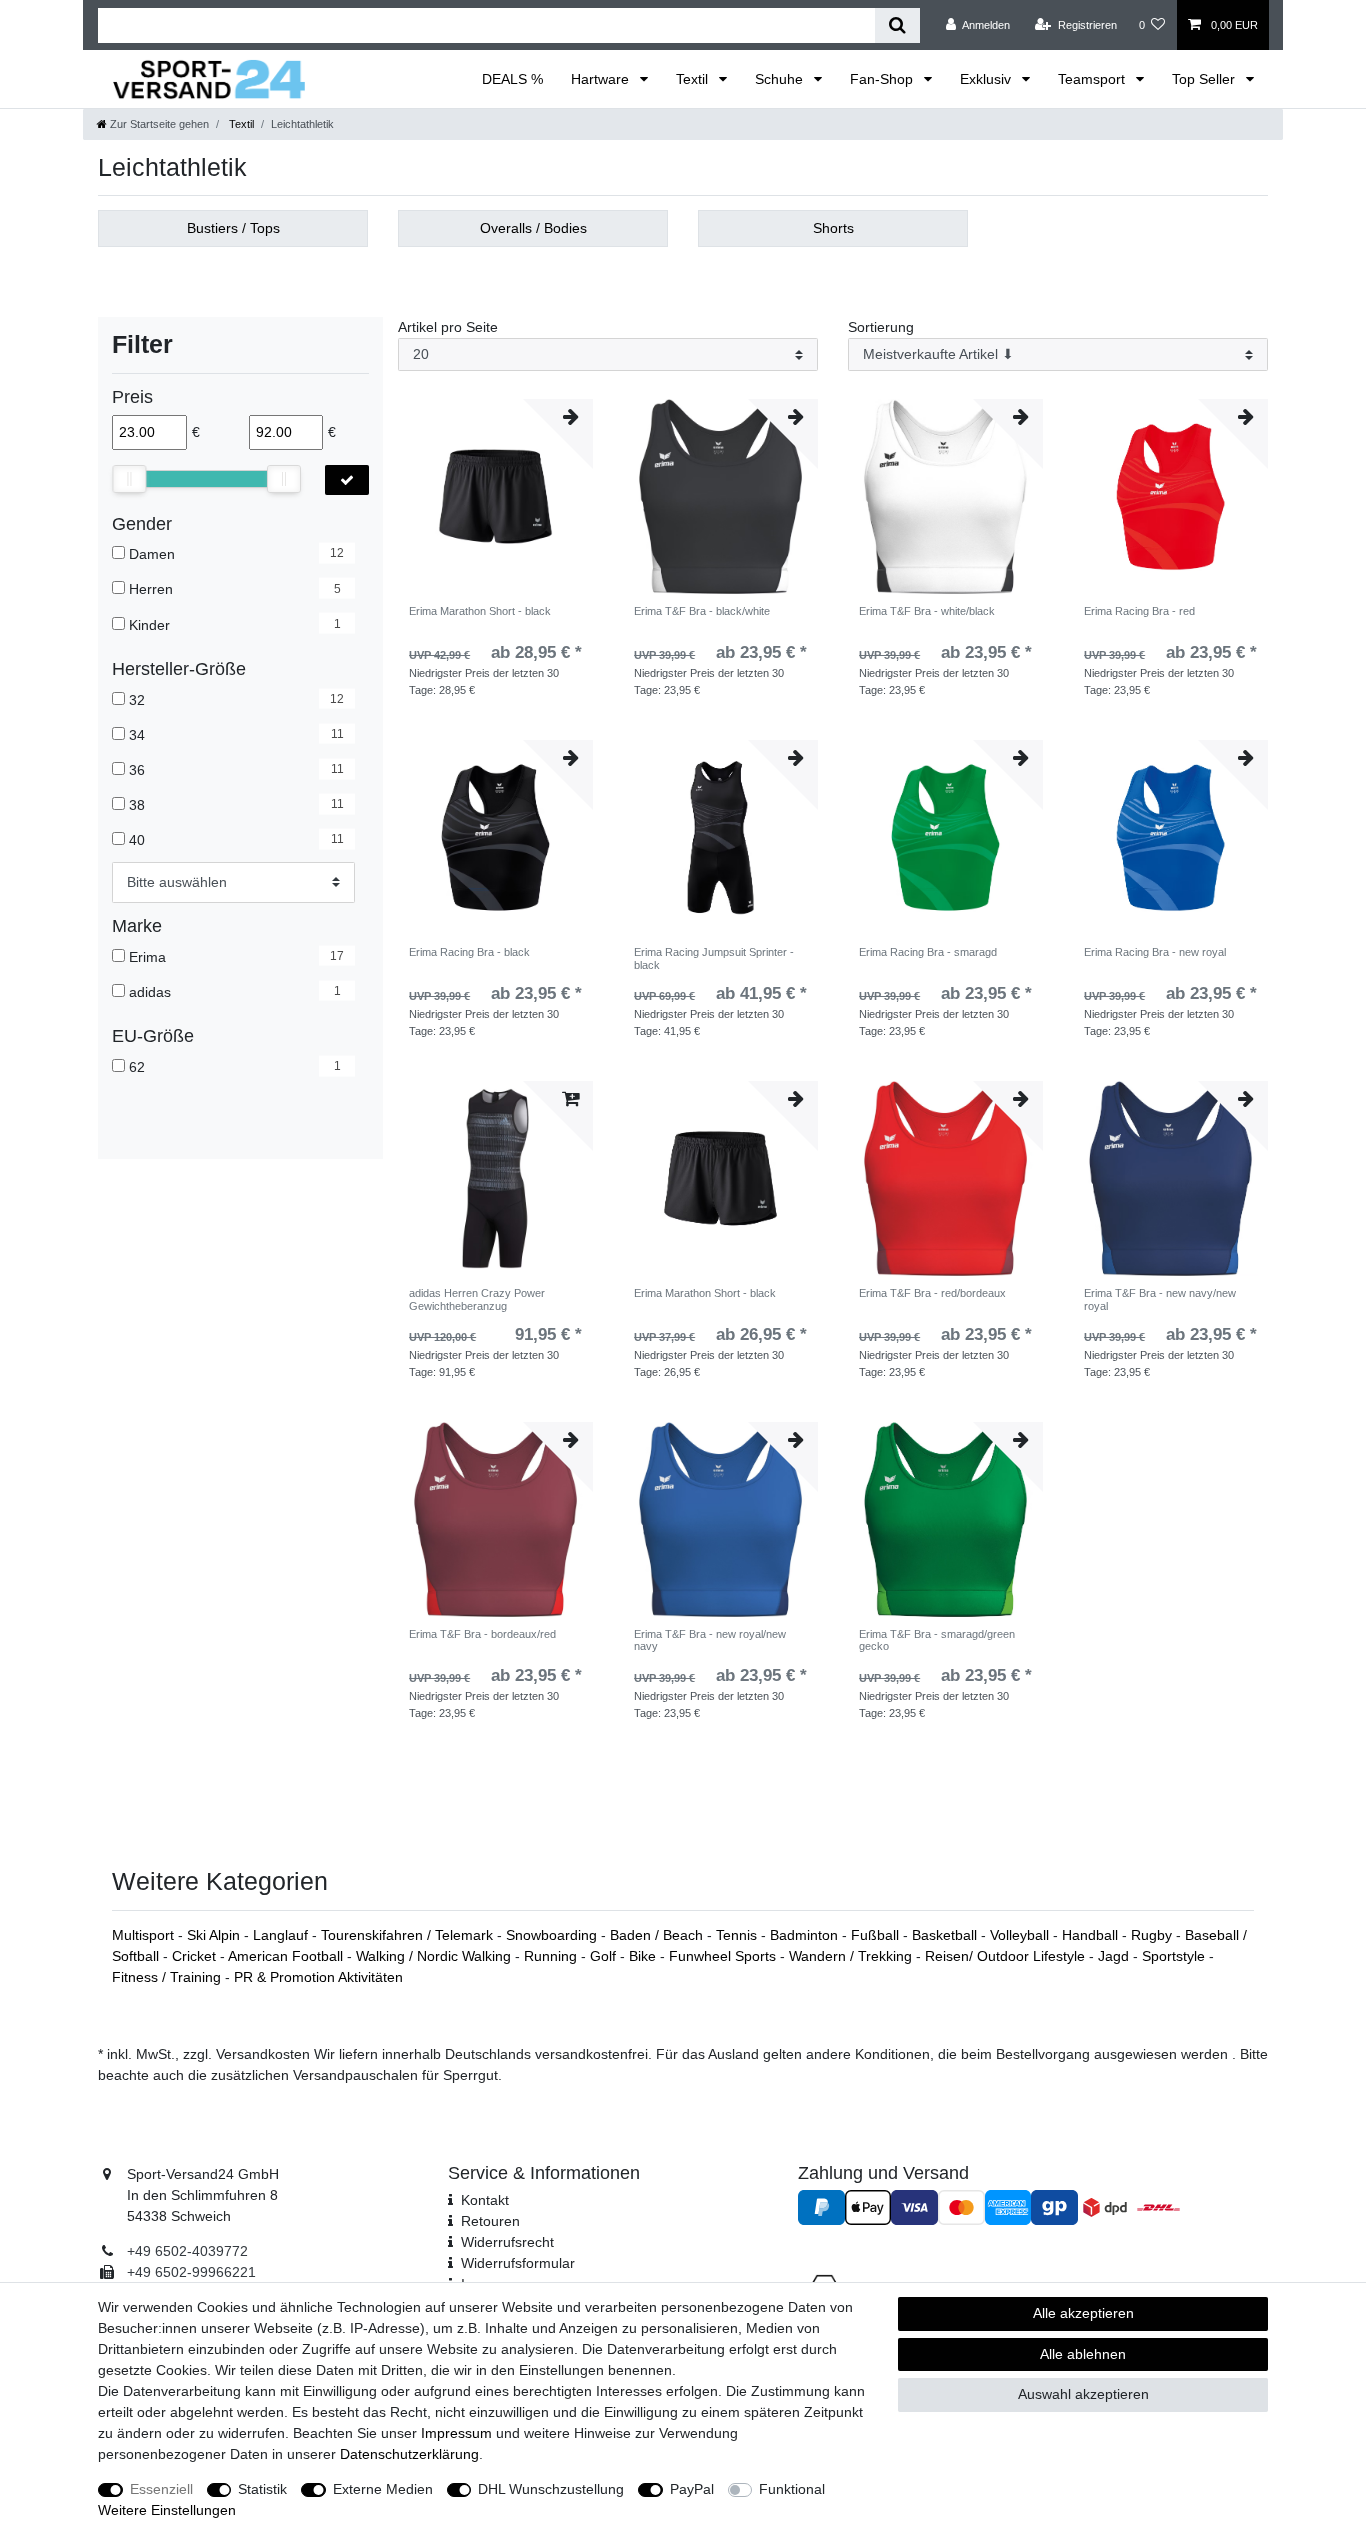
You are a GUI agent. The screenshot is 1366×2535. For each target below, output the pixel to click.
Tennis (738, 1935)
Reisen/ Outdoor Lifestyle (1007, 1956)
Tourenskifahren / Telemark (409, 1935)
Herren (151, 589)
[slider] (129, 479)
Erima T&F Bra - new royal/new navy (710, 1640)
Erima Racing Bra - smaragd (928, 952)
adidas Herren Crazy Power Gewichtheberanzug (477, 1299)
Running (552, 1956)
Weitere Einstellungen (167, 2510)
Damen (152, 554)
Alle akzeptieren (1083, 2313)
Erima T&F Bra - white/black (927, 611)
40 (137, 840)
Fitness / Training (168, 1977)
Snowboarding (553, 1935)
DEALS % (512, 79)
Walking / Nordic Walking (435, 1956)
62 (137, 1067)
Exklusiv (987, 79)
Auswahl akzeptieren (1083, 2394)
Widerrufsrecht (507, 2242)
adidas (150, 992)
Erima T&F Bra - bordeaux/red (482, 1634)
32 (137, 700)
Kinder (149, 624)
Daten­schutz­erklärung (409, 2454)
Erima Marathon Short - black (480, 611)
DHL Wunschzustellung (551, 2489)
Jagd (1115, 1956)
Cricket (196, 1956)
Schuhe (781, 79)
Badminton (806, 1935)
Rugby (1153, 1935)
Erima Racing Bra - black (469, 952)
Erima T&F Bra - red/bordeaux (932, 1293)
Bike (644, 1956)
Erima (147, 957)
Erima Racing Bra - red (1139, 611)
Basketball (946, 1935)
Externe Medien (383, 2489)
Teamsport (1093, 79)
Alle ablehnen (1083, 2354)
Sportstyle (1175, 1956)
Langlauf (282, 1935)
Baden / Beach (658, 1935)
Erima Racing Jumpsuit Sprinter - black (714, 958)
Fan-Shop (883, 79)
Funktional (792, 2489)
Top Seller (1205, 79)
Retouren (490, 2221)
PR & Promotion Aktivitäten (318, 1977)
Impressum (456, 2433)
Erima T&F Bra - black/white (702, 611)
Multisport (145, 1935)
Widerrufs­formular (518, 2263)
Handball (1092, 1935)
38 (137, 805)
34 (137, 735)
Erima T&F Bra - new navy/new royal (1160, 1299)
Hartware (602, 79)
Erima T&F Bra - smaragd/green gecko (937, 1640)
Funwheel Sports (724, 1956)
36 (137, 770)
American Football (287, 1956)
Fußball (877, 1935)
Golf (605, 1956)
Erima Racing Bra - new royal (1155, 952)
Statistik (262, 2489)
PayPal (692, 2489)
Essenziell (161, 2489)
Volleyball (1021, 1935)
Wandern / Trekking (852, 1956)
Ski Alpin (215, 1935)
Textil (694, 79)
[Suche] (897, 25)
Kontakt (485, 2200)
